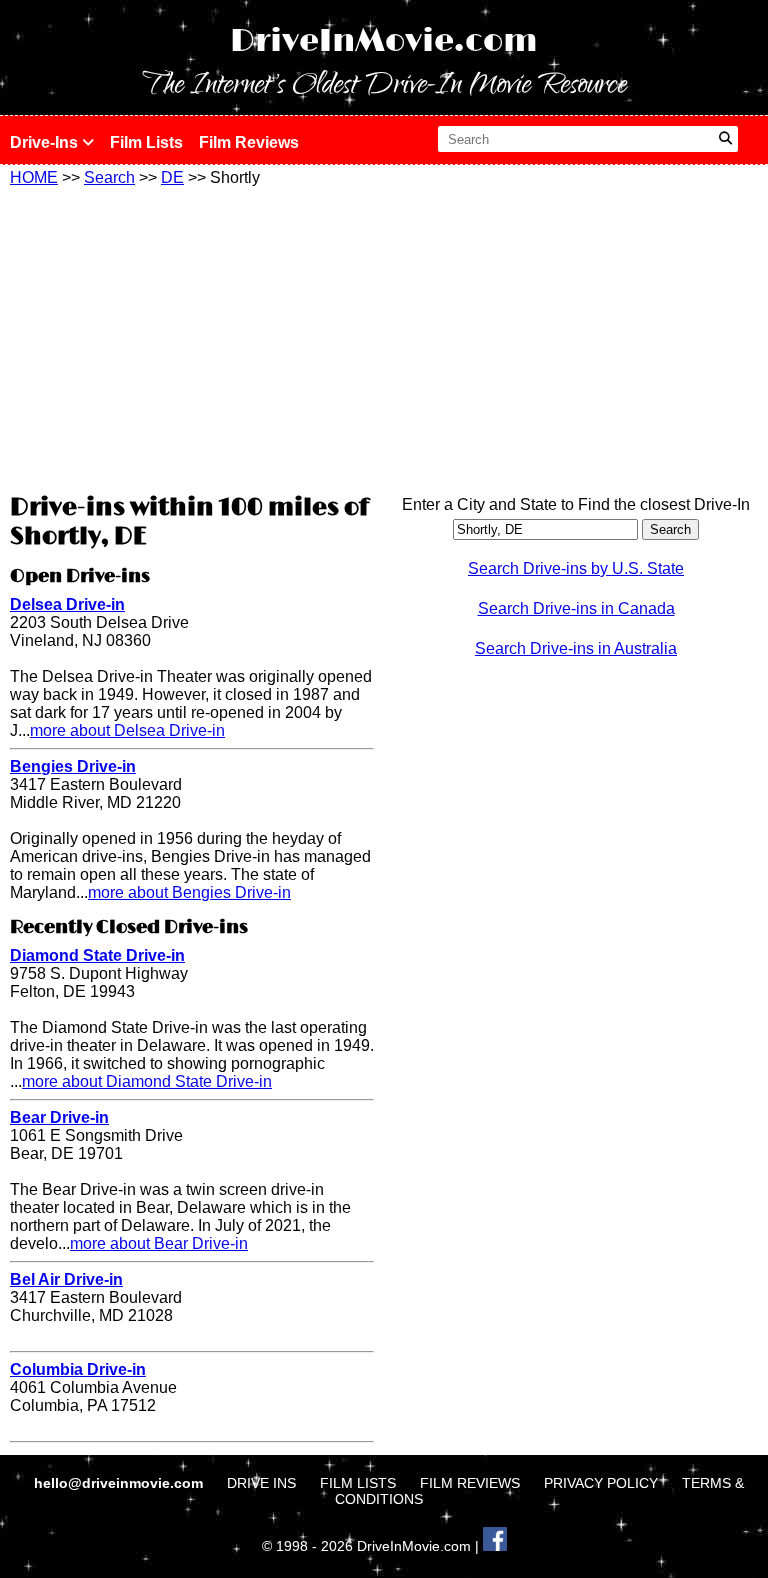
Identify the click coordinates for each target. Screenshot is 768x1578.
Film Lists (146, 142)
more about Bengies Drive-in (189, 892)
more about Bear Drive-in (159, 1243)
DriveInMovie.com (384, 41)
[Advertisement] (192, 337)
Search (109, 177)
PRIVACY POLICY (601, 1483)
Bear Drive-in (59, 1117)
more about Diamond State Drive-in (147, 1081)
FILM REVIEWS (470, 1483)
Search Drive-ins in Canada (576, 608)
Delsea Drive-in (67, 604)
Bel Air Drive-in (66, 1279)
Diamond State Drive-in (97, 955)
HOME (34, 177)
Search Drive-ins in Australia (576, 648)
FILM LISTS (358, 1483)
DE (172, 177)
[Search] (725, 139)
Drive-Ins (46, 142)
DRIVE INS (261, 1483)
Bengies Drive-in (73, 766)
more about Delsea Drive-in (127, 730)
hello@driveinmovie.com (120, 1483)
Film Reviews (249, 142)
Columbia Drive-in (78, 1369)
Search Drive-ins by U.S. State (576, 568)
